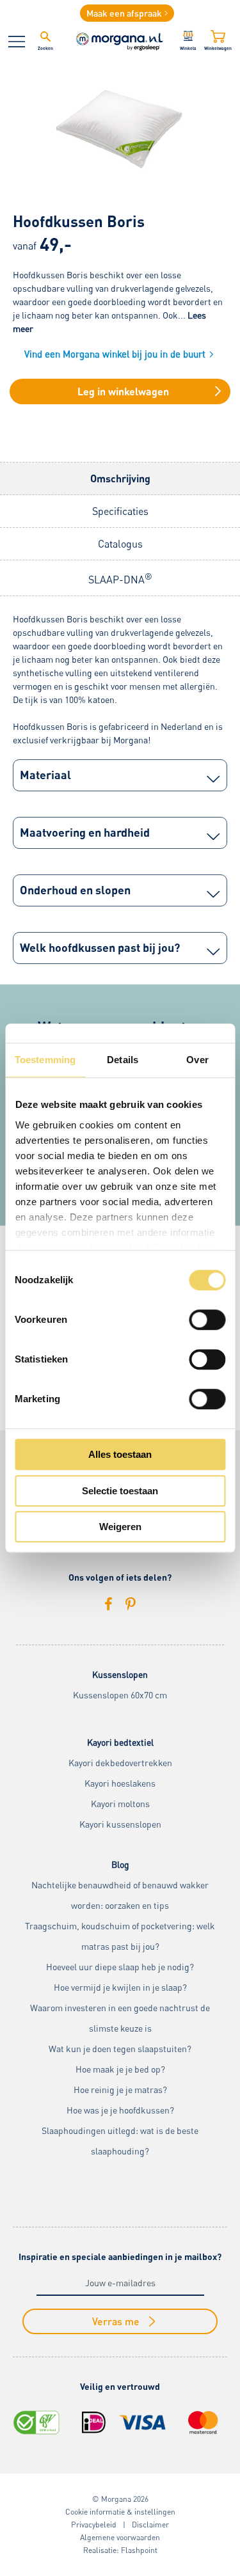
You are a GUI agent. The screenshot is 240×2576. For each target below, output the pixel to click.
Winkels (188, 48)
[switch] (207, 1320)
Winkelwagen (218, 48)
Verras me (116, 2321)
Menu (17, 42)
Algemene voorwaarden (120, 2537)
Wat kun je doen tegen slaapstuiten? (120, 2049)
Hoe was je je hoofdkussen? (120, 2110)
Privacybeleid (94, 2525)
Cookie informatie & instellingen (120, 2512)
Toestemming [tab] (45, 1060)
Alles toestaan (120, 1454)
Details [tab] (123, 1060)
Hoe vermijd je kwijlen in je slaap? (120, 1987)
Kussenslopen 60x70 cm (120, 1695)
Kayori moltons (120, 1804)
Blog (120, 1864)
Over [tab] (197, 1060)
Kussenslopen (120, 1674)
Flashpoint (139, 2550)
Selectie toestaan (120, 1491)
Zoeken (45, 48)
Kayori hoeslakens (120, 1783)
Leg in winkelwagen (123, 391)
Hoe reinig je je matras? (120, 2090)
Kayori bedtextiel (120, 1742)
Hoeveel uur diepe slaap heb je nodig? (120, 1967)
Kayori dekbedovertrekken (120, 1763)
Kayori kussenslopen (120, 1824)
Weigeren (120, 1527)
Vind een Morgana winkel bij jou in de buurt (115, 354)
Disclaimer (150, 2525)
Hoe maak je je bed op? (120, 2069)
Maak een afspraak (124, 13)
